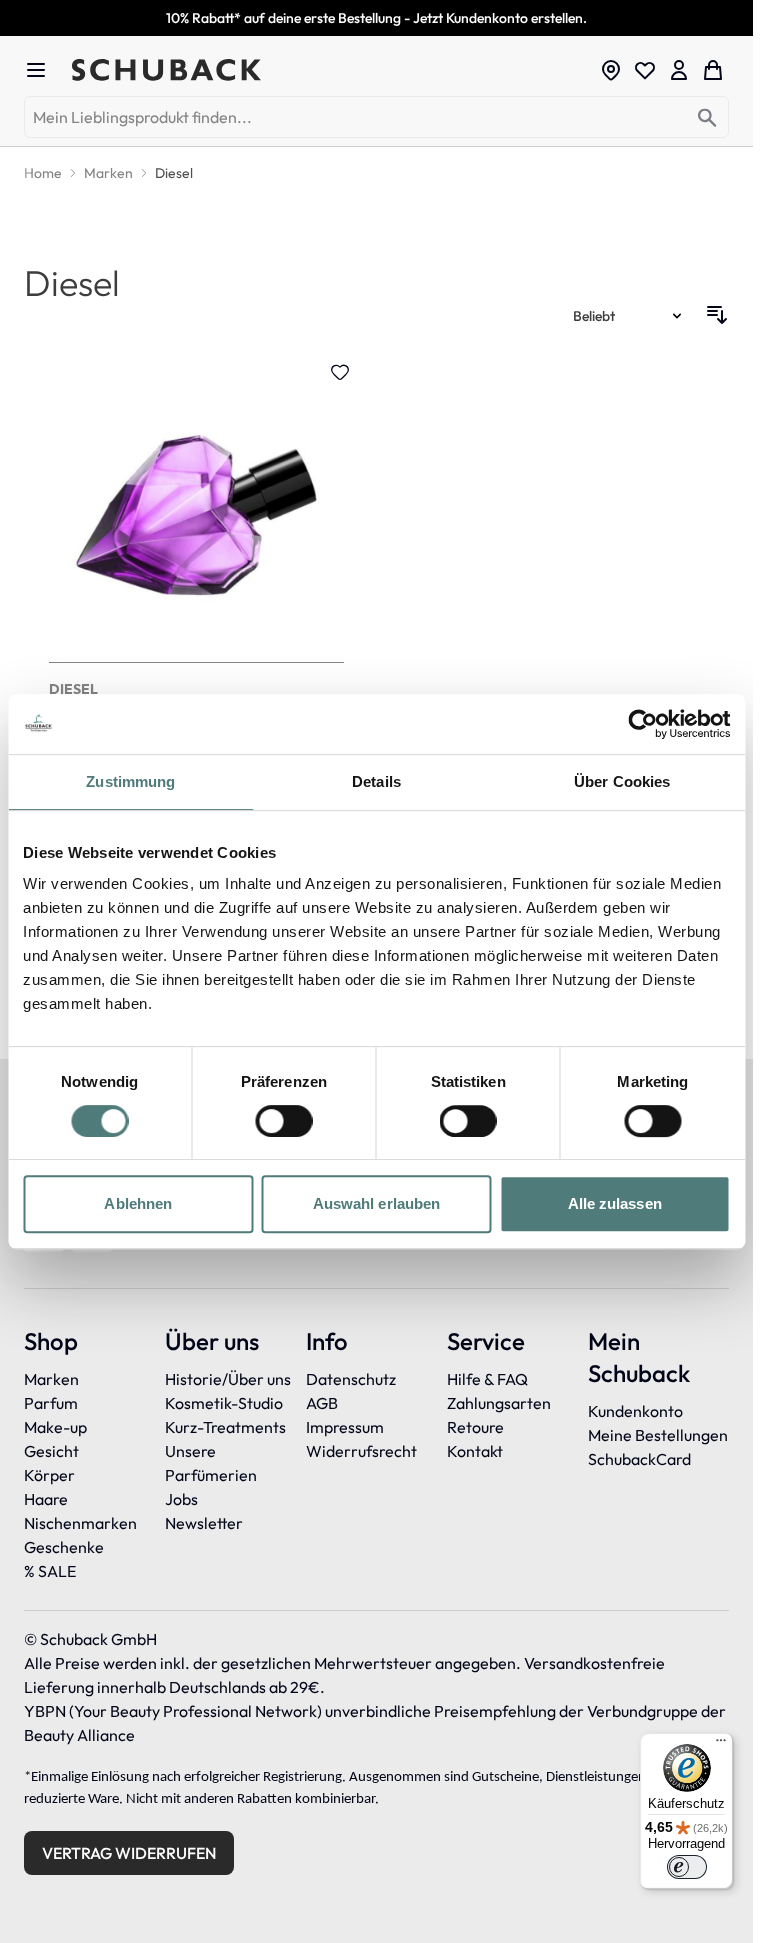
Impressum (345, 1427)
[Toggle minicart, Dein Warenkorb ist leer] (713, 70)
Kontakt (475, 1451)
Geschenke (64, 1547)
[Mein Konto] (679, 70)
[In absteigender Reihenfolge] (717, 315)
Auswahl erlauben (377, 1203)
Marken (51, 1379)
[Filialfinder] (611, 70)
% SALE (50, 1571)
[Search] (707, 118)
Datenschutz (351, 1379)
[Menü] (721, 1745)
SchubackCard (639, 1459)
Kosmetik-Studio (224, 1403)
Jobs (181, 1499)
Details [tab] (376, 781)
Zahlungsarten (499, 1403)
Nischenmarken (80, 1523)
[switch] (283, 1121)
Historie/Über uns (228, 1379)
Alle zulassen (615, 1203)
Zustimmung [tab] (130, 781)
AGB (322, 1403)
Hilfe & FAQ (487, 1379)
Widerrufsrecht (361, 1451)
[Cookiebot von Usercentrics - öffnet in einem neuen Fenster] (642, 724)
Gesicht (51, 1451)
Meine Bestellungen (658, 1435)
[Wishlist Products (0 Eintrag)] (645, 70)
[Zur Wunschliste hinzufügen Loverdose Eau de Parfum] (340, 372)
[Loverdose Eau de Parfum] (196, 582)
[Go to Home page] (329, 70)
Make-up (55, 1427)
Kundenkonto (635, 1411)
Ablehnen (138, 1203)
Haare (46, 1499)
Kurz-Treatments (225, 1427)
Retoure (475, 1427)
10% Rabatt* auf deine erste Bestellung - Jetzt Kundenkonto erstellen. (376, 18)
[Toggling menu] (44, 70)
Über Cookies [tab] (622, 781)
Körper (49, 1475)
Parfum (51, 1403)
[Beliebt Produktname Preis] (629, 315)
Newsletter (204, 1523)
